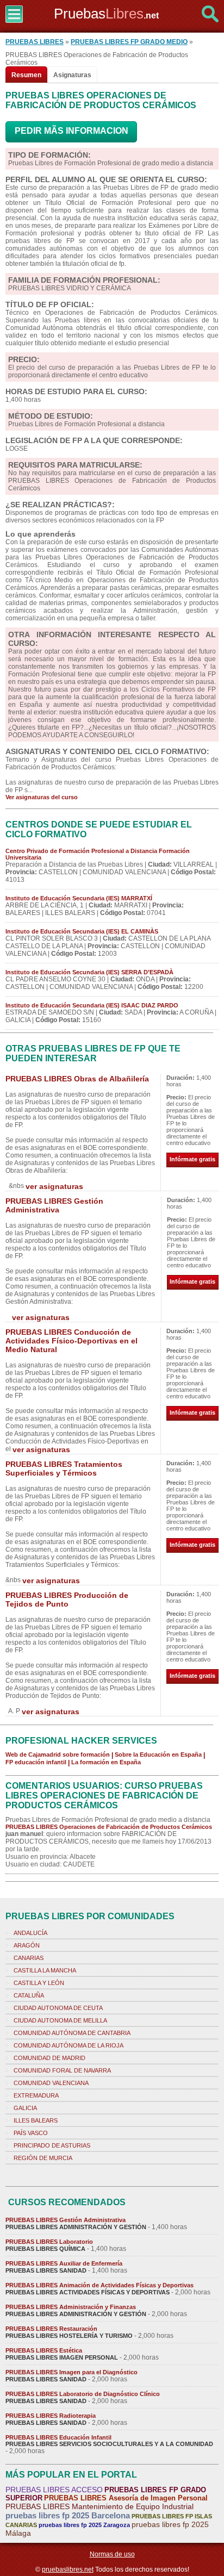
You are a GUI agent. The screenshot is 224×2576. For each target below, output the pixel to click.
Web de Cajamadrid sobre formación (58, 1754)
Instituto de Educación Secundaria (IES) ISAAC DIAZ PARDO (92, 1005)
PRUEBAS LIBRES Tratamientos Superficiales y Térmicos (64, 1469)
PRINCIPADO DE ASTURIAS (52, 2145)
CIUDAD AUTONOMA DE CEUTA (58, 2008)
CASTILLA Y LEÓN (39, 1983)
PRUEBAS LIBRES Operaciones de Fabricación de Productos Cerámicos (109, 1827)
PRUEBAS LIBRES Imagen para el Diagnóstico (71, 2372)
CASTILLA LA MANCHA (45, 1970)
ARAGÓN (27, 1945)
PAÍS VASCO (31, 2133)
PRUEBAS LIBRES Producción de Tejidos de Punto (67, 1600)
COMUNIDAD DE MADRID (49, 2058)
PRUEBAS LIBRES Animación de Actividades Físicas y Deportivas (99, 2285)
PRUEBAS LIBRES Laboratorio (49, 2242)
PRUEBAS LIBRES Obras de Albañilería (77, 1079)
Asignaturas (72, 75)
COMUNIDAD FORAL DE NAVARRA (62, 2070)
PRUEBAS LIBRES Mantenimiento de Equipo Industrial (99, 2506)
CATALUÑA (29, 1995)
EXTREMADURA (36, 2095)
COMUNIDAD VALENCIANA (51, 2083)
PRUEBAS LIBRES (35, 42)
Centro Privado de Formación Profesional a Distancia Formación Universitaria (98, 854)
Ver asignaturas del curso (42, 797)
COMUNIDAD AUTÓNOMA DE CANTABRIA (72, 2033)
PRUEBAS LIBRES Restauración (51, 2329)
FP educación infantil (36, 1762)
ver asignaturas (54, 1186)
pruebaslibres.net (68, 2569)
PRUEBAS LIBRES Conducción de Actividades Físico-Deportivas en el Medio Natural (71, 1341)
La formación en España (106, 1762)
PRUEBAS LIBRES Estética (44, 2350)
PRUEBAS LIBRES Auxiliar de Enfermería (64, 2263)
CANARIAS (29, 1958)
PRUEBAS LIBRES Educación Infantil (58, 2437)
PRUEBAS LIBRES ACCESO (54, 2490)
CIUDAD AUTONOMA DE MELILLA (60, 2020)
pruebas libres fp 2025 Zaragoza (84, 2525)
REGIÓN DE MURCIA (43, 2158)
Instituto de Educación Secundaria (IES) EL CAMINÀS (82, 931)
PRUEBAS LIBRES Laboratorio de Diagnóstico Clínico (83, 2394)
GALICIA (25, 2108)
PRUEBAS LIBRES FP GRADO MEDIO (129, 42)
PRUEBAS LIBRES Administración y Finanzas (71, 2307)
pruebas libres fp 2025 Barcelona (68, 2515)
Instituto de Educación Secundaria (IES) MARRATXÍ (79, 898)
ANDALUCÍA (30, 1933)
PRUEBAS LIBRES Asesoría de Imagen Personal (126, 2498)
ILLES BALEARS (36, 2120)
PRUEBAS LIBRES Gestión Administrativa (54, 1205)
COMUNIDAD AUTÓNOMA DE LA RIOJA (69, 2045)
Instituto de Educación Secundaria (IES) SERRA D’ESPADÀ (89, 972)
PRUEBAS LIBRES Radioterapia (51, 2416)
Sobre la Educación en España (158, 1754)
